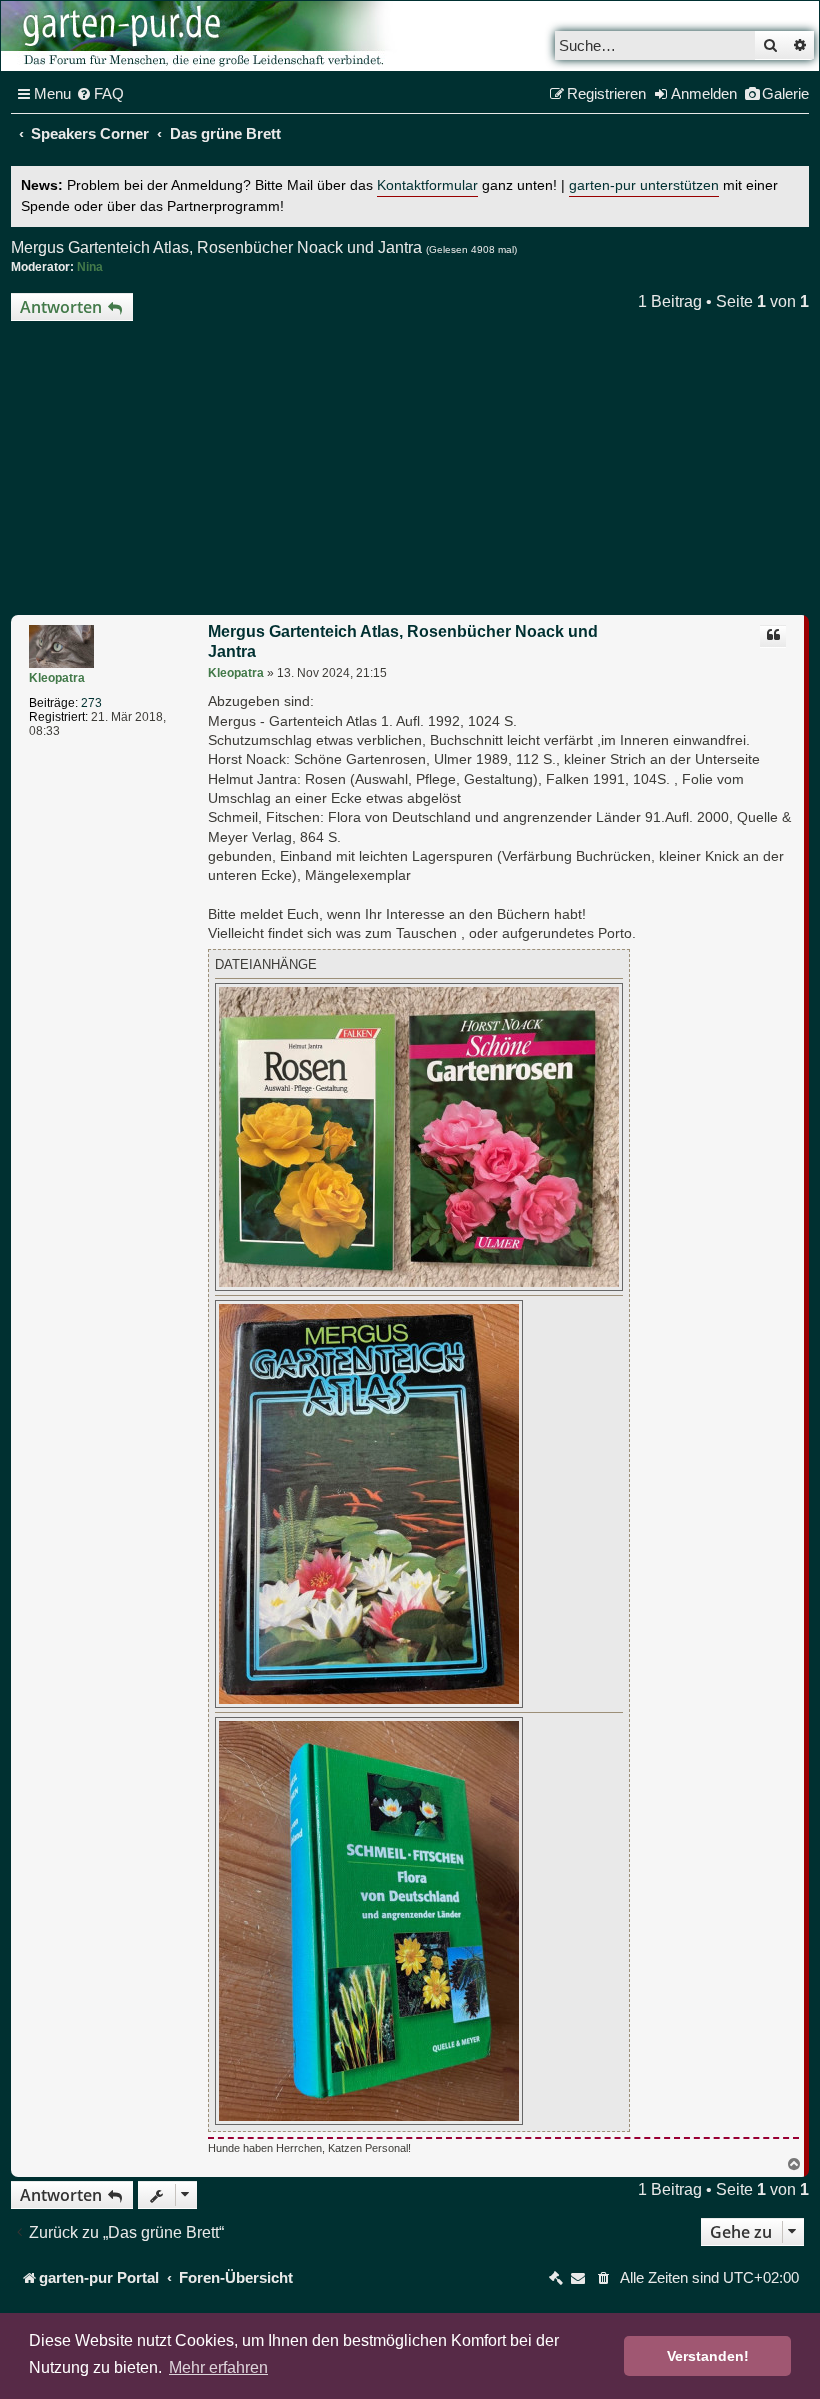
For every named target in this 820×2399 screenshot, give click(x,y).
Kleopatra (57, 678)
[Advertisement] (410, 471)
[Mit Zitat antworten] (773, 636)
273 (91, 703)
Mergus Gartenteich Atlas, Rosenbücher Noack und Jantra (216, 247)
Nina (90, 267)
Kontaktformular (427, 185)
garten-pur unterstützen (644, 185)
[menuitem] (100, 94)
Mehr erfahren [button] (218, 2367)
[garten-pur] (201, 36)
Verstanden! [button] (708, 2356)
